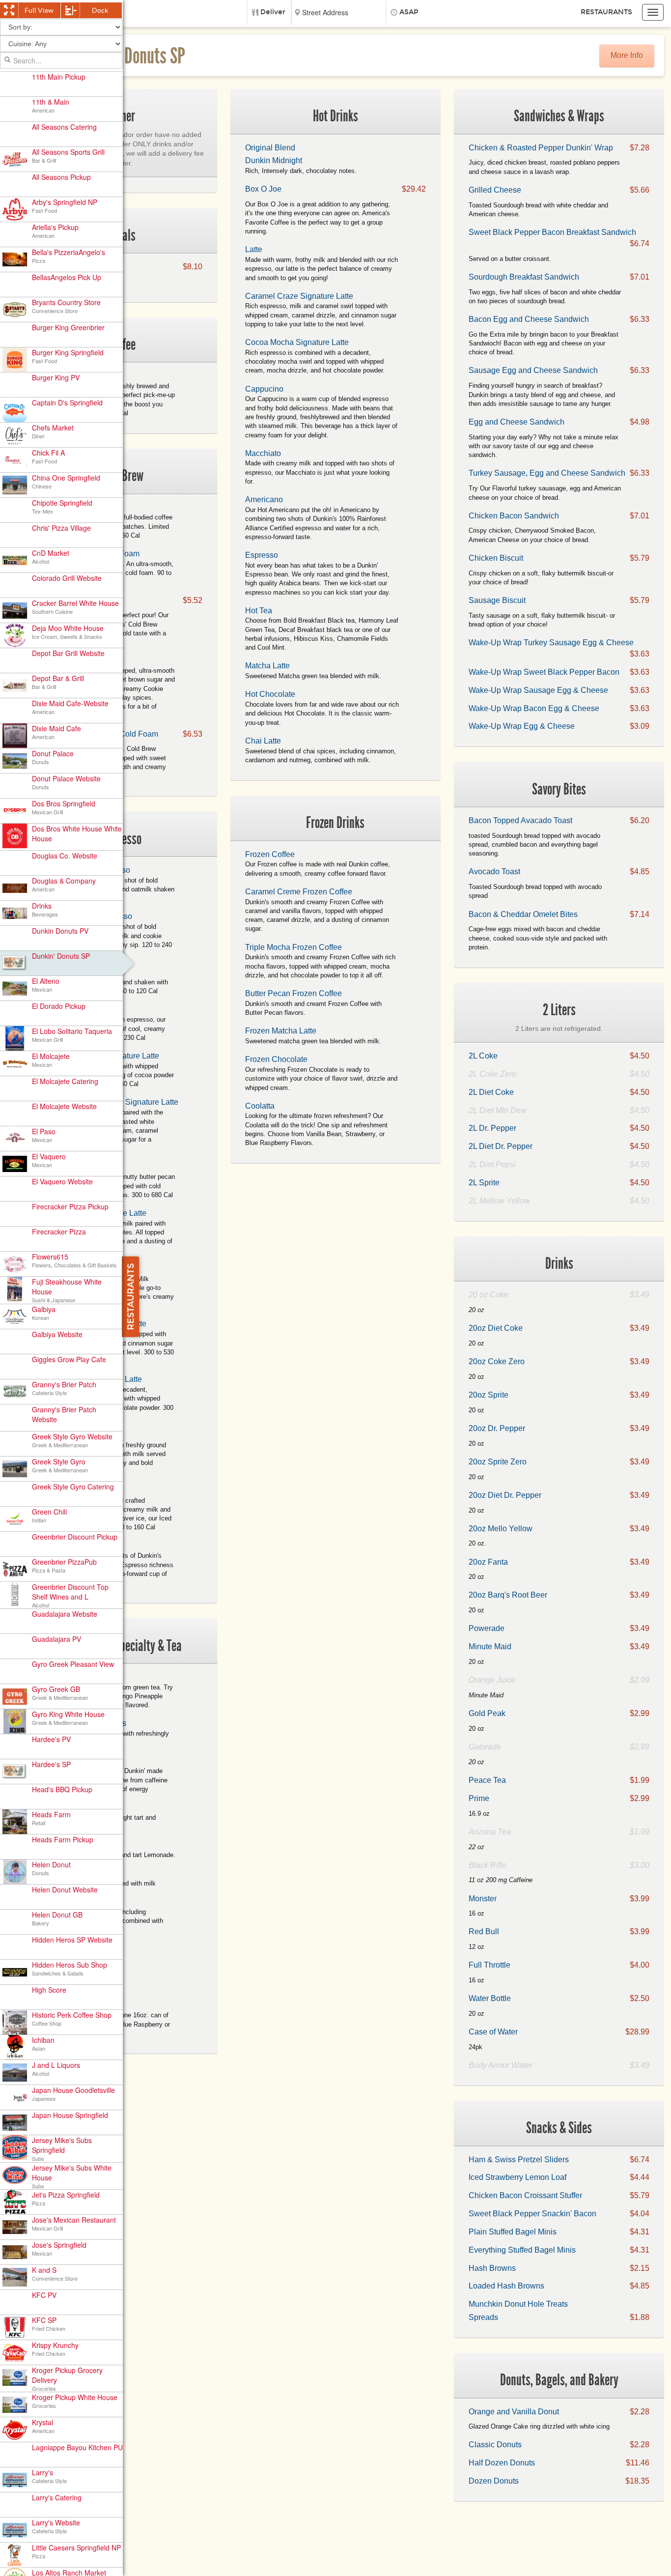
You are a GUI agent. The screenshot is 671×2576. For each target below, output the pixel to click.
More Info (627, 55)
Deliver (273, 12)
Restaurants (606, 12)
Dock (100, 10)
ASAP (409, 12)
